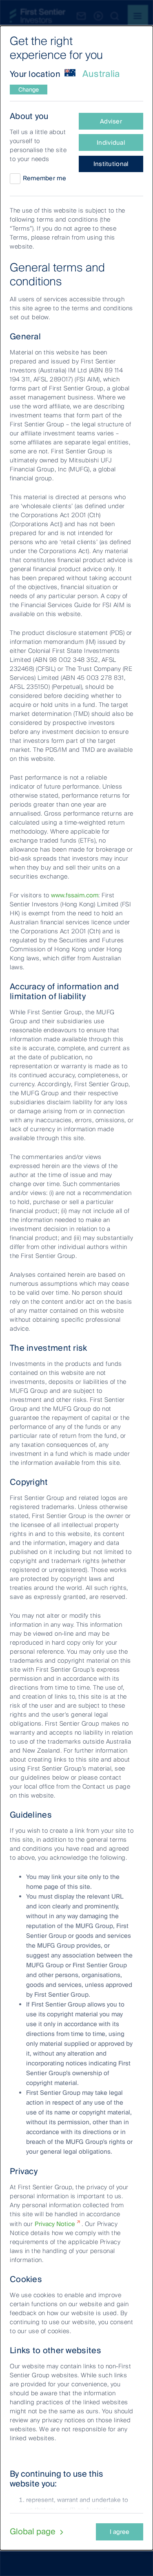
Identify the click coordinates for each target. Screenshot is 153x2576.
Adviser (111, 121)
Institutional (111, 164)
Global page (34, 2531)
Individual (111, 143)
